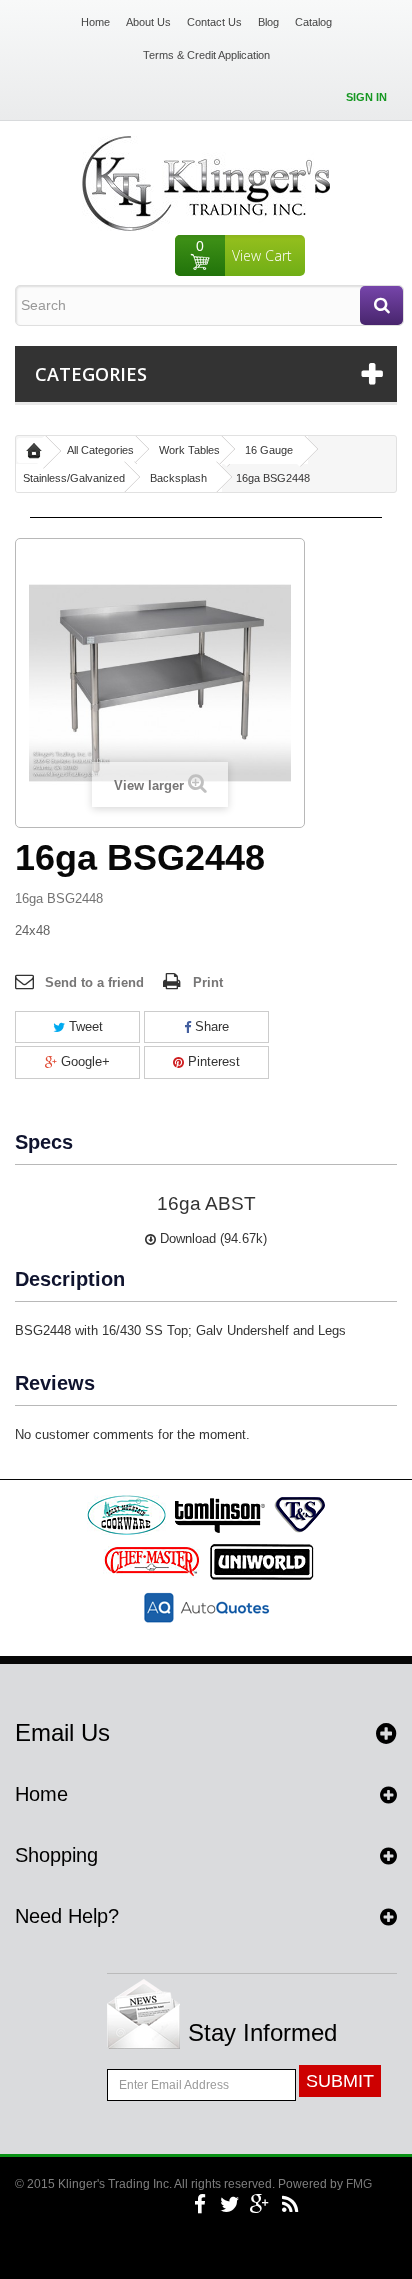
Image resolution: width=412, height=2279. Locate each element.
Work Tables (189, 450)
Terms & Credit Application (206, 55)
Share (210, 1026)
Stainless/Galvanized (74, 478)
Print (208, 982)
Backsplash (178, 478)
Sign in (366, 97)
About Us (148, 22)
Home (95, 22)
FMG (359, 2184)
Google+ (83, 1061)
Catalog (313, 22)
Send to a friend (94, 982)
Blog (268, 22)
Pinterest (212, 1061)
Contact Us (214, 22)
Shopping (56, 1855)
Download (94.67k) (211, 1238)
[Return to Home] (34, 450)
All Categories (100, 450)
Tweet (84, 1026)
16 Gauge (269, 450)
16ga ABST (206, 1203)
